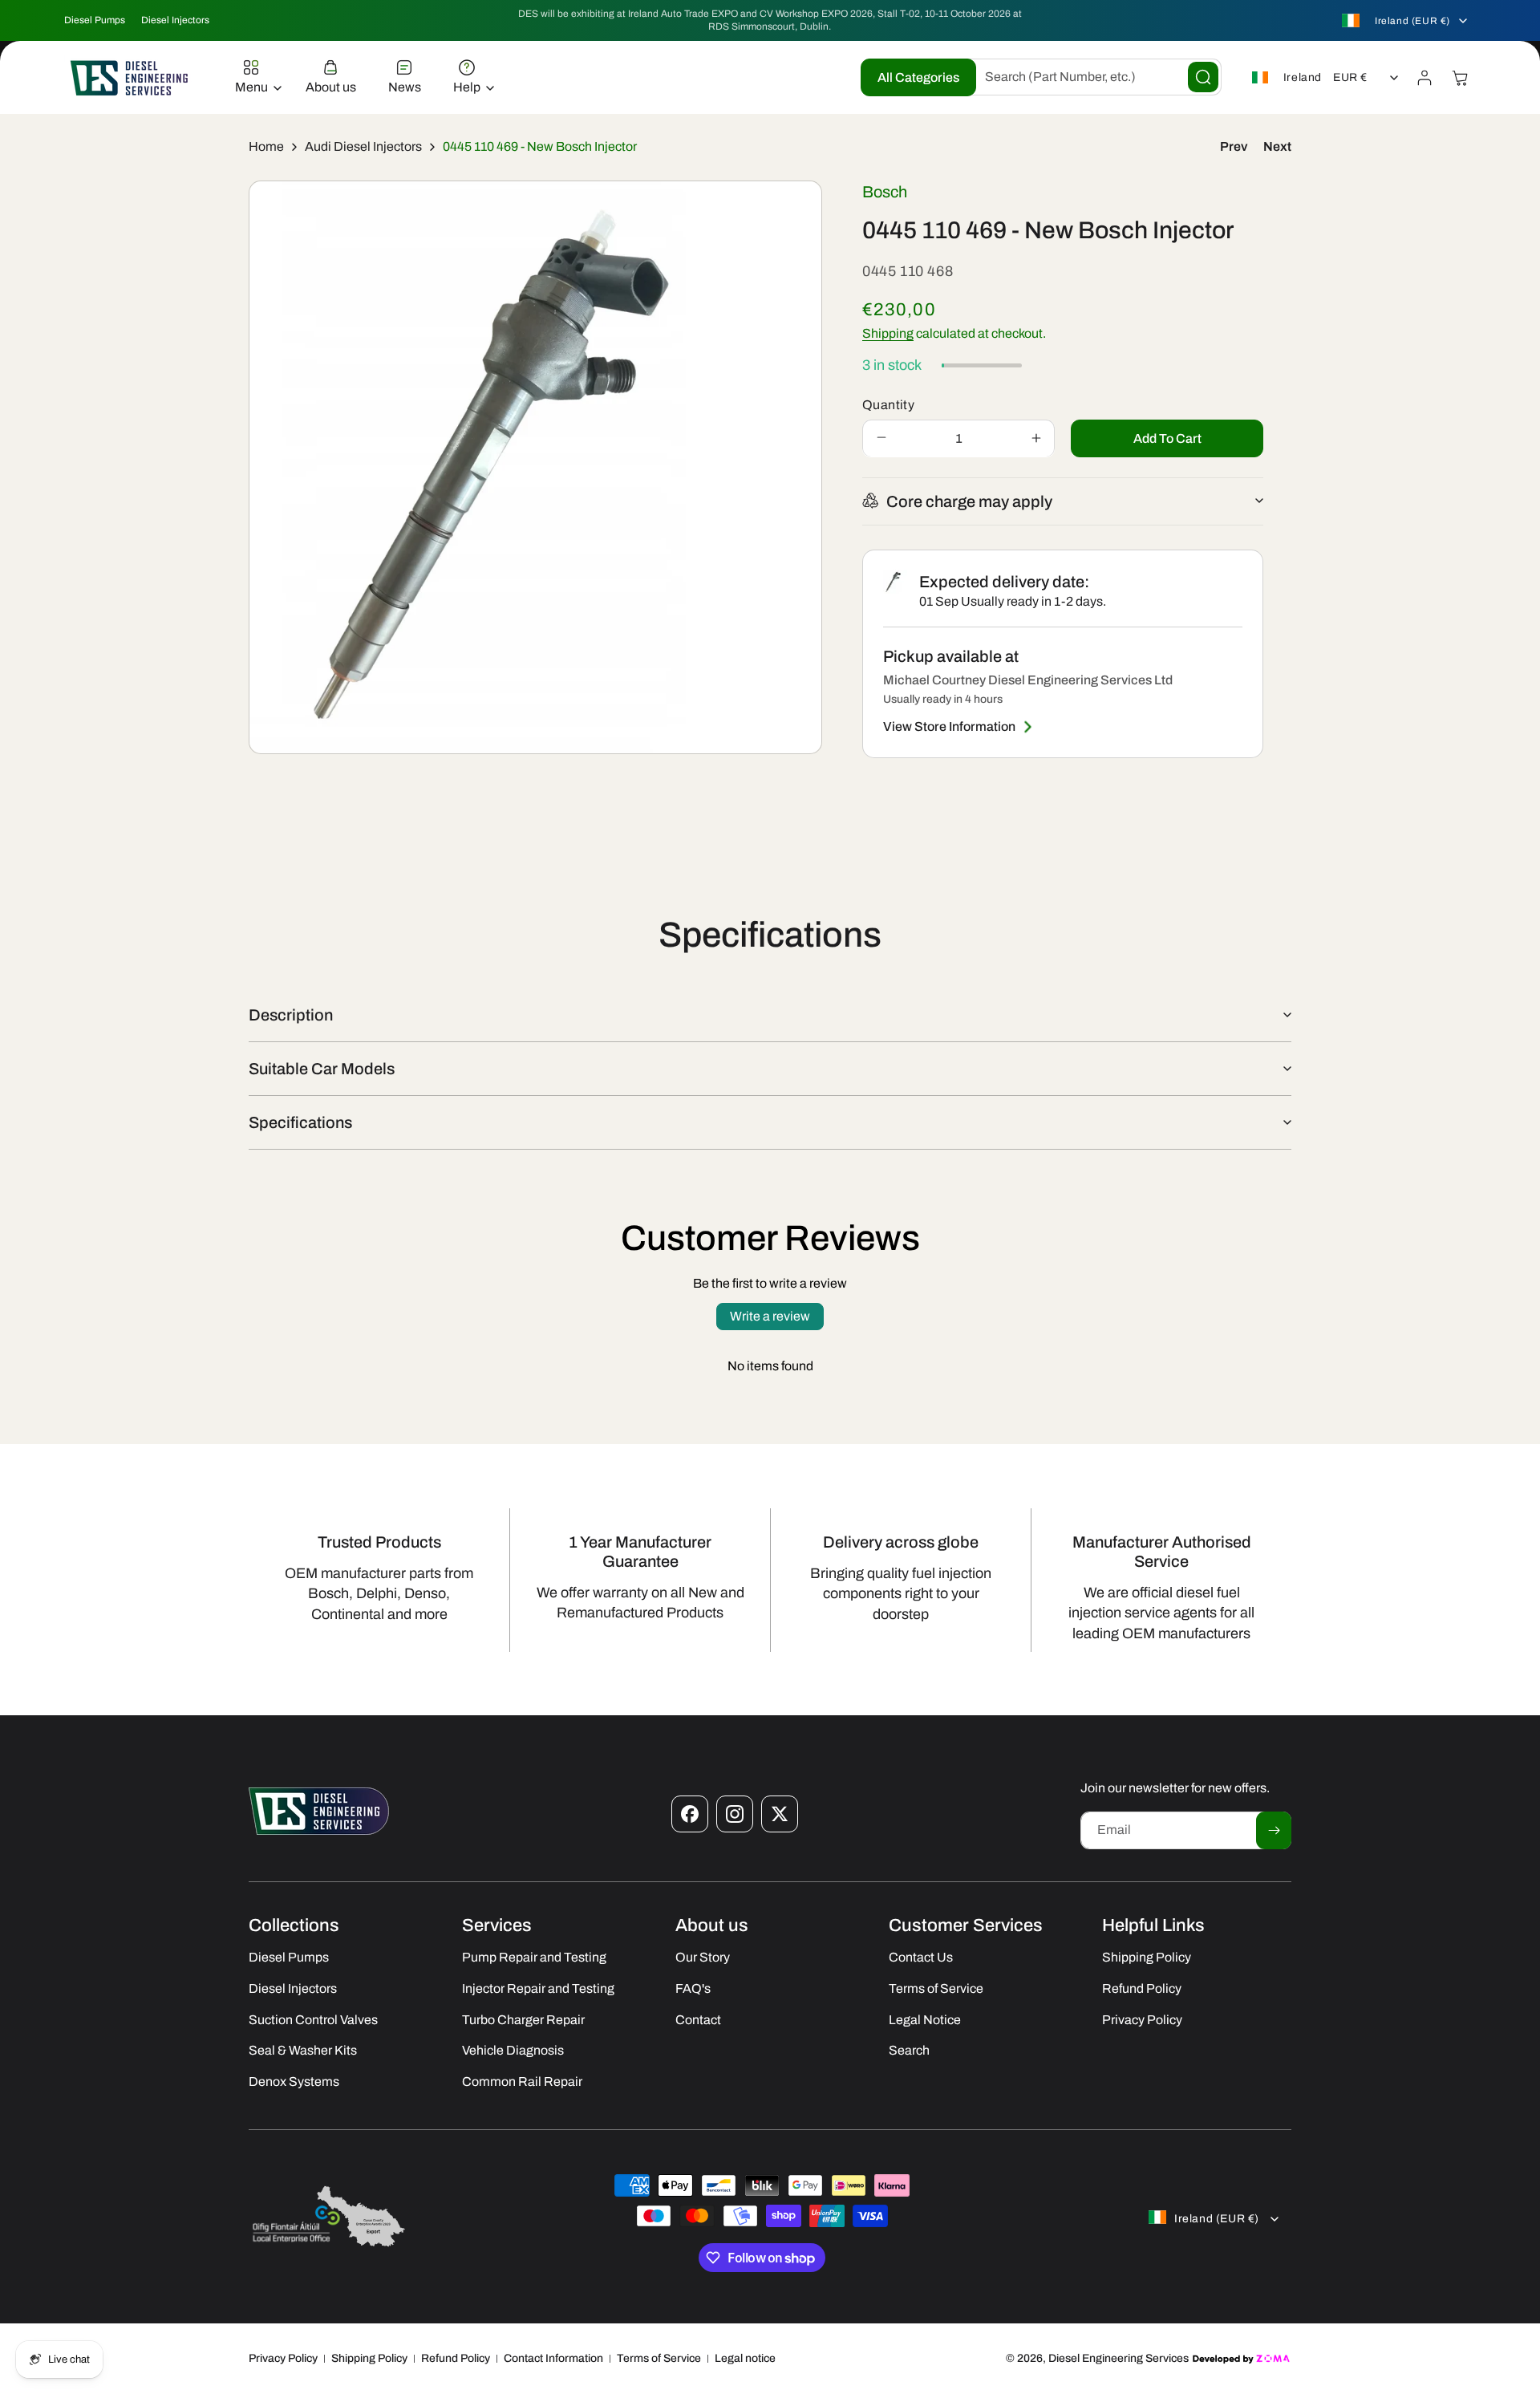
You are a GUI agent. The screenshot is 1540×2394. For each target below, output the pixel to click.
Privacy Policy (283, 2358)
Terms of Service (659, 2358)
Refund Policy (456, 2358)
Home (266, 146)
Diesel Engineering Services (1119, 2358)
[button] (254, 78)
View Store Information (949, 726)
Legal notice (745, 2358)
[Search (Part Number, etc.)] (1203, 77)
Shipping (888, 333)
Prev (1234, 146)
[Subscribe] (1274, 1830)
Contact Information (553, 2358)
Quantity (888, 404)
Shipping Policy (369, 2358)
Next (1277, 146)
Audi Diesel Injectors (363, 146)
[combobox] (1091, 77)
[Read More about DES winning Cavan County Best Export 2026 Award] (329, 2246)
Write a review (770, 1316)
